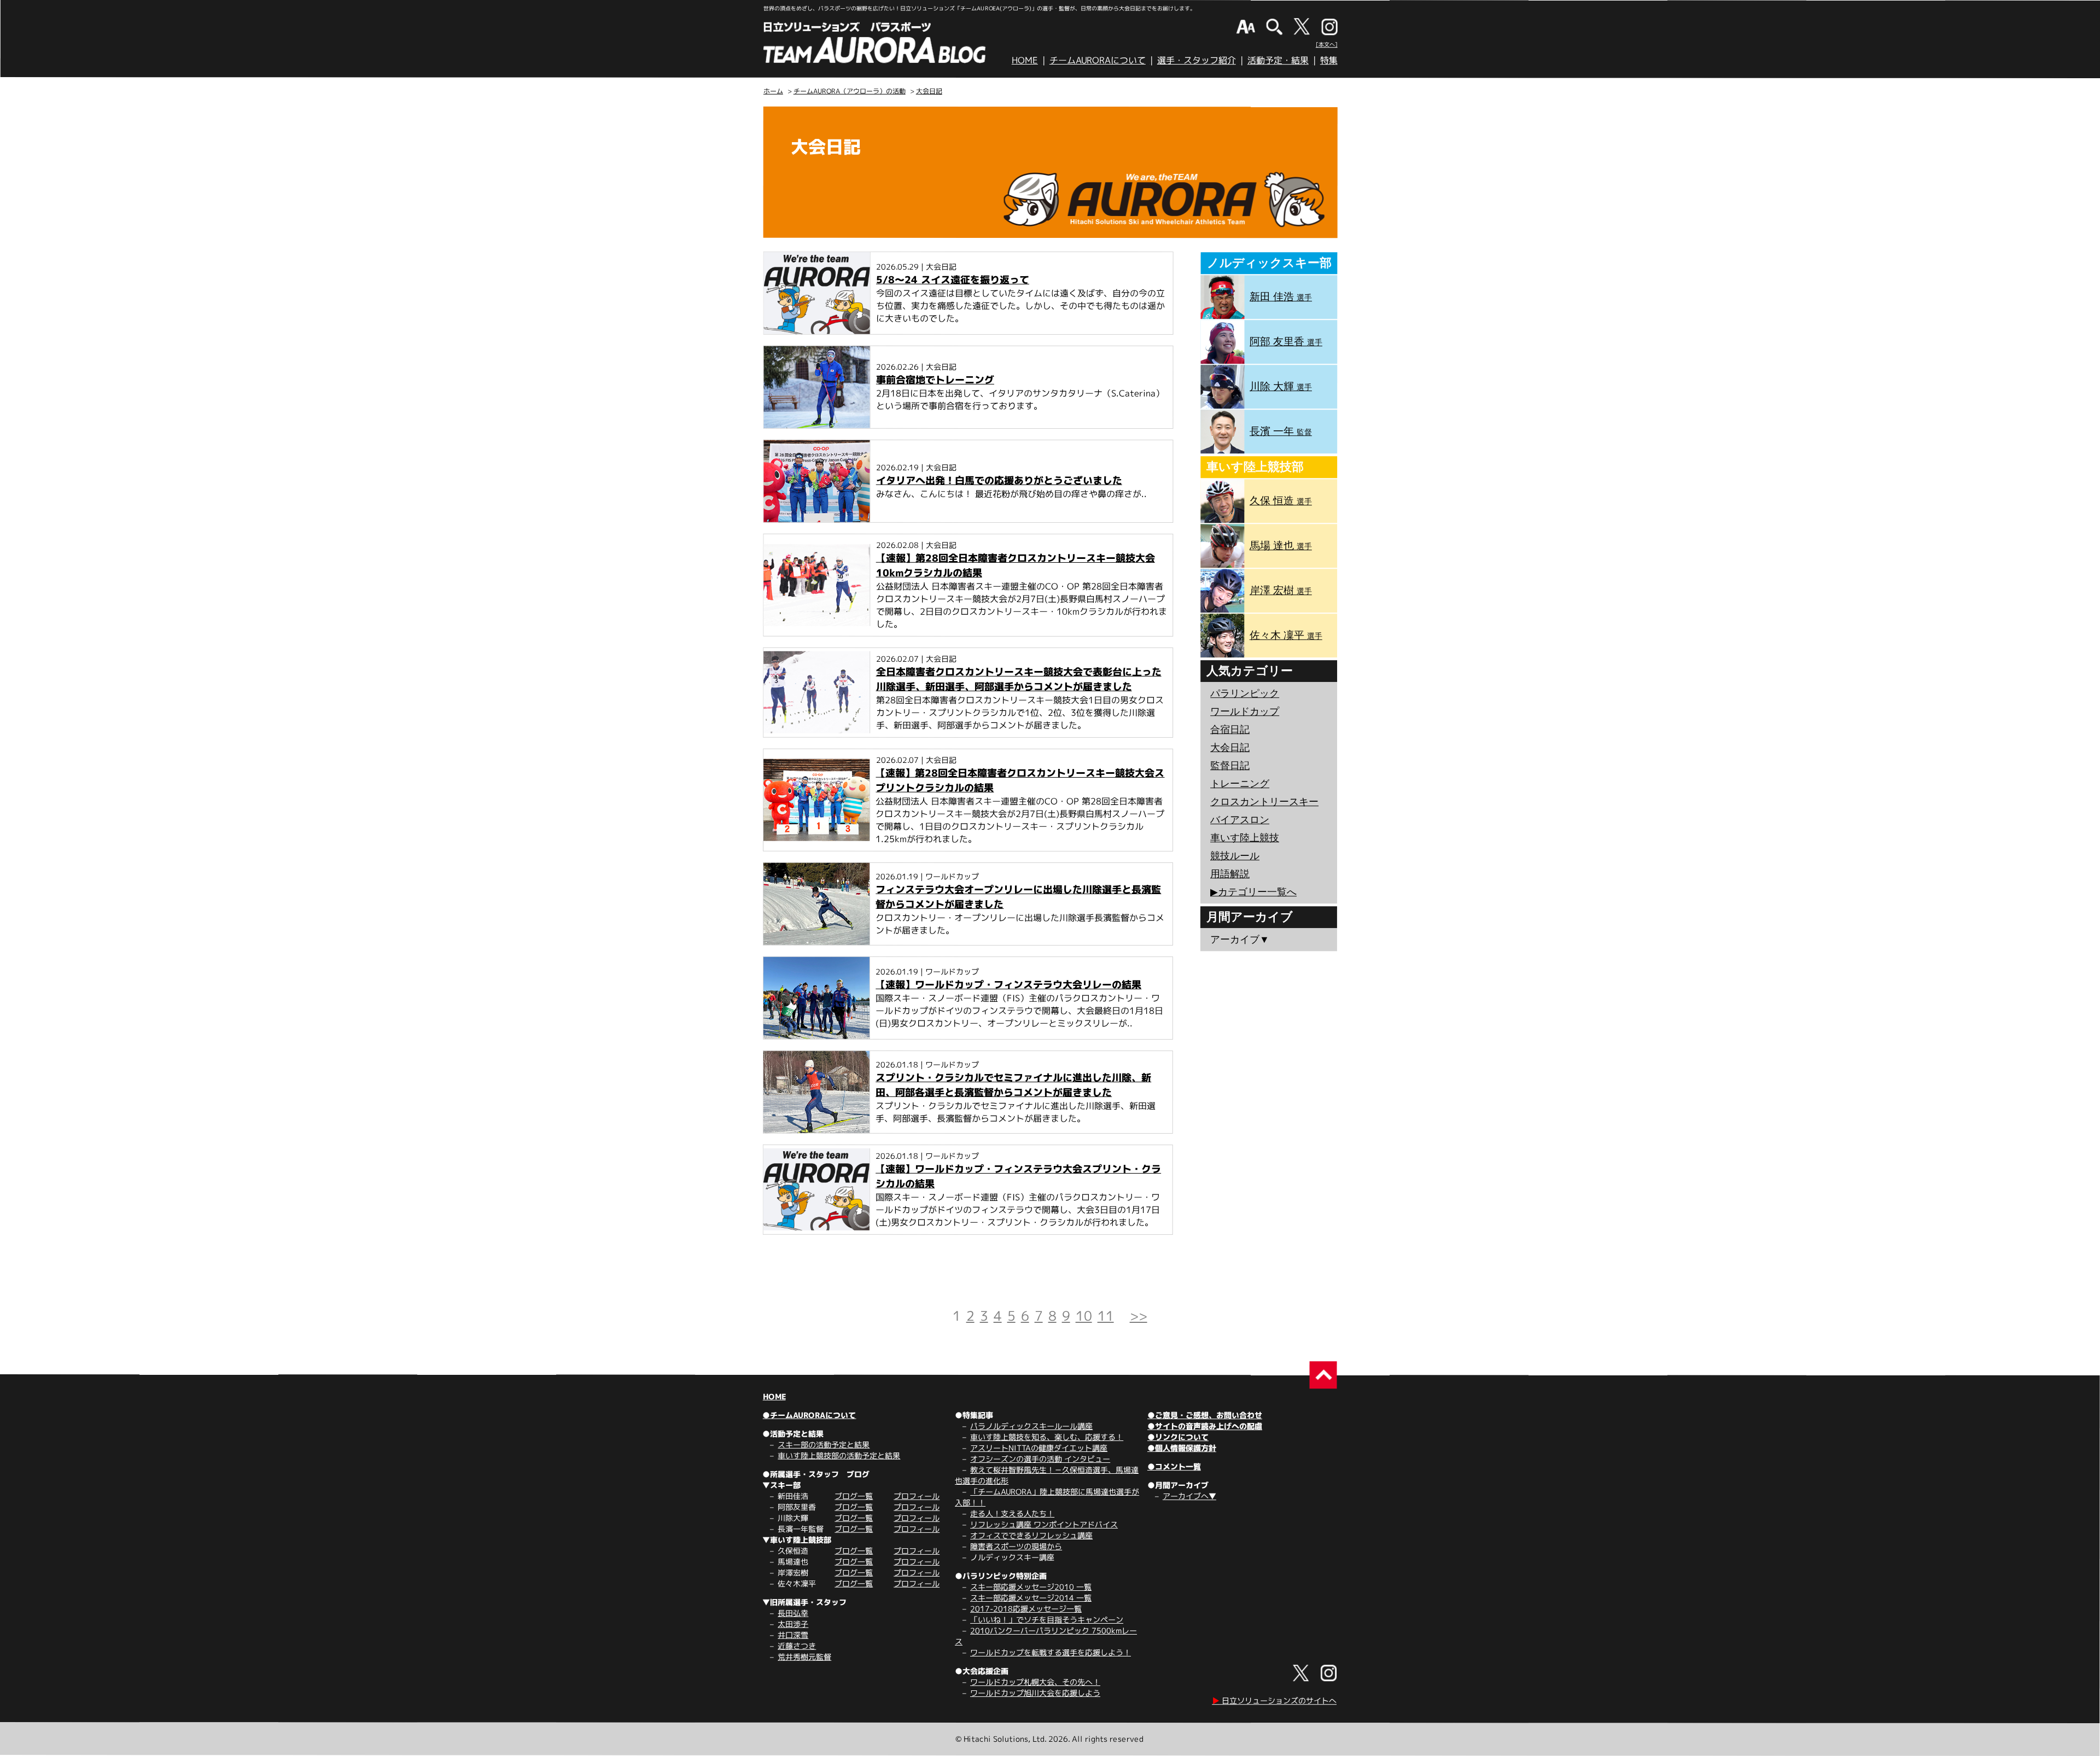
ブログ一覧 (854, 1496)
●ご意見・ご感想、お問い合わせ (1205, 1415)
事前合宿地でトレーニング (935, 380)
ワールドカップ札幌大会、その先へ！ (1035, 1682)
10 (1084, 1316)
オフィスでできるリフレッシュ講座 (1031, 1535)
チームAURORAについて (1098, 60)
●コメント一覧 (1174, 1466)
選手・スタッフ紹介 (1197, 60)
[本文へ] (1327, 44)
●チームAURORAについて (809, 1415)
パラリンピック (1245, 693)
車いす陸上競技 (1245, 838)
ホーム (773, 91)
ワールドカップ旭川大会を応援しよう (1035, 1693)
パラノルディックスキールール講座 (1031, 1426)
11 (1106, 1316)
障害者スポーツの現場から (1016, 1546)
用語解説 (1230, 874)
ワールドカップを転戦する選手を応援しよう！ (1051, 1652)
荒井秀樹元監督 (804, 1657)
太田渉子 (793, 1624)
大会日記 (929, 91)
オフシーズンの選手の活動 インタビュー (1040, 1459)
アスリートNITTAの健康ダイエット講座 (1039, 1448)
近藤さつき (797, 1646)
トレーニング (1240, 784)
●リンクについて (1178, 1437)
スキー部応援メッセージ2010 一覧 (1031, 1587)
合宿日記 (1230, 730)
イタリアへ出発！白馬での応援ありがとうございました (999, 480)
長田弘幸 (793, 1613)
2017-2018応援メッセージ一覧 (1026, 1609)
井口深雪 (793, 1635)
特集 (1329, 60)
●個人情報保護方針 (1182, 1448)
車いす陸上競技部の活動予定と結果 (839, 1455)
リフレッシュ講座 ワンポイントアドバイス (1044, 1524)
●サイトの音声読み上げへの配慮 (1205, 1426)
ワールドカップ (1245, 711)
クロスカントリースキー (1264, 802)
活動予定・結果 (1278, 60)
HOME (1025, 60)
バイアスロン (1240, 820)
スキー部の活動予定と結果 (824, 1445)
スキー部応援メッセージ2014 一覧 (1031, 1598)
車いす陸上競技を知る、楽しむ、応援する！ (1047, 1437)
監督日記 (1230, 766)
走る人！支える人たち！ (1012, 1513)
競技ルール (1235, 856)
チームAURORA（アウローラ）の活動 (850, 91)
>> (1139, 1316)
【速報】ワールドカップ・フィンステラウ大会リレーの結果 (1008, 985)
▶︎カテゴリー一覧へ (1253, 892)
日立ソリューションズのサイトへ (1274, 1700)
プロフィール (917, 1496)
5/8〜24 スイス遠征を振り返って (953, 280)
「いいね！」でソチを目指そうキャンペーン (1047, 1620)
